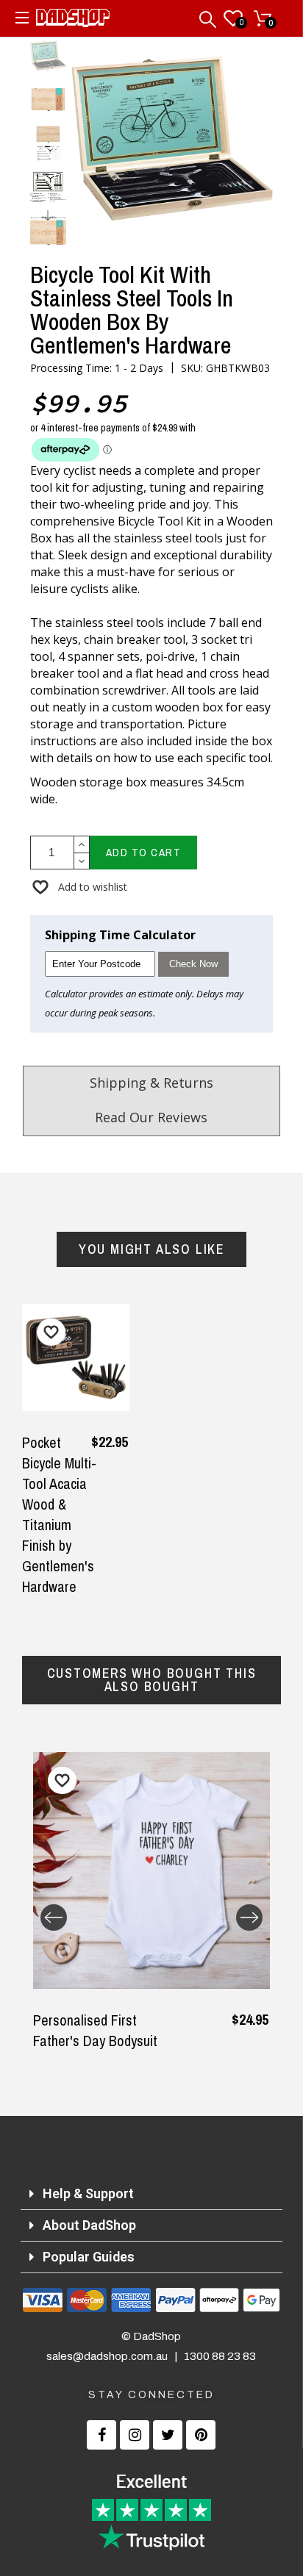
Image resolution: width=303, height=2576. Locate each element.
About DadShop (89, 2225)
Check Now (193, 964)
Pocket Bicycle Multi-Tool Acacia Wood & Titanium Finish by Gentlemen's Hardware (59, 1514)
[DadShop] (73, 21)
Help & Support (88, 2193)
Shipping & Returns (151, 1083)
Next (249, 1917)
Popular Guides (89, 2257)
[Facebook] (101, 2435)
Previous (54, 1917)
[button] (79, 887)
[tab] (152, 2194)
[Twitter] (168, 2435)
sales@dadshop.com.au (107, 2356)
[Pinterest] (201, 2435)
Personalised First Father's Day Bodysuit (95, 2030)
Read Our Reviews (151, 1117)
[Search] (209, 16)
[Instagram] (135, 2435)
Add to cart (144, 852)
